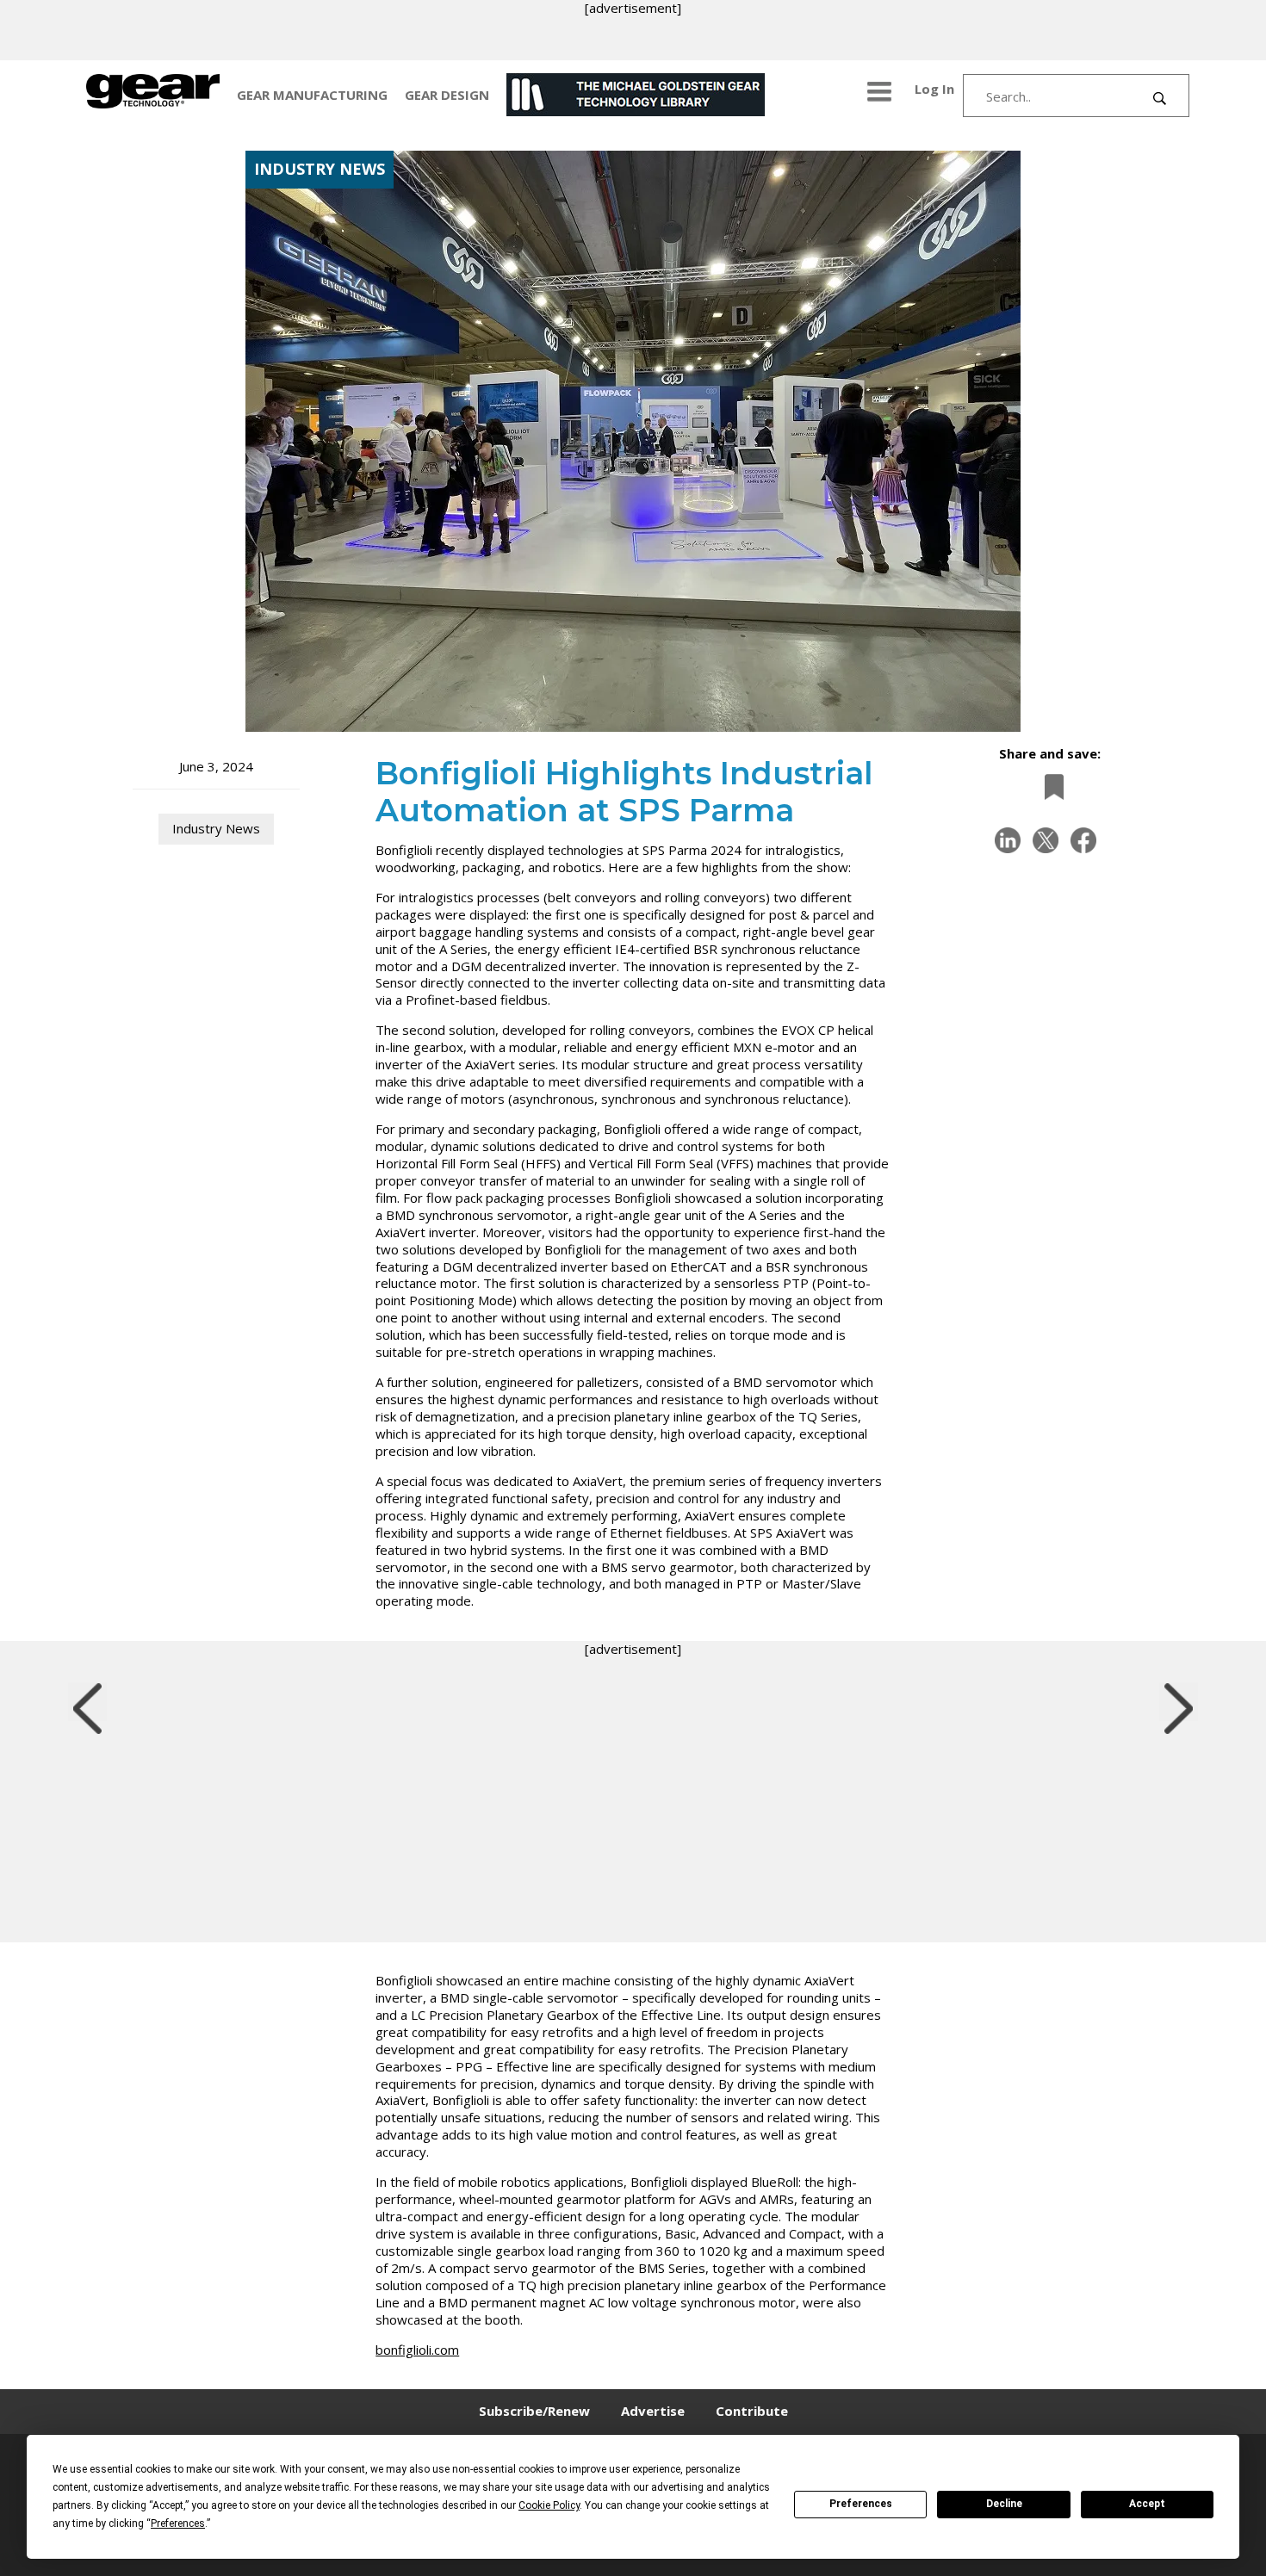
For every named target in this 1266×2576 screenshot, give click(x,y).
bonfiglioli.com (417, 2350)
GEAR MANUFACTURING (312, 95)
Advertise (653, 2411)
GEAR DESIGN (447, 95)
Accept (1147, 2504)
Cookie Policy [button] (549, 2505)
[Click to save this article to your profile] (1050, 786)
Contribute (752, 2411)
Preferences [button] (178, 2523)
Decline (1004, 2504)
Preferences (861, 2504)
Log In (934, 89)
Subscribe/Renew (534, 2411)
